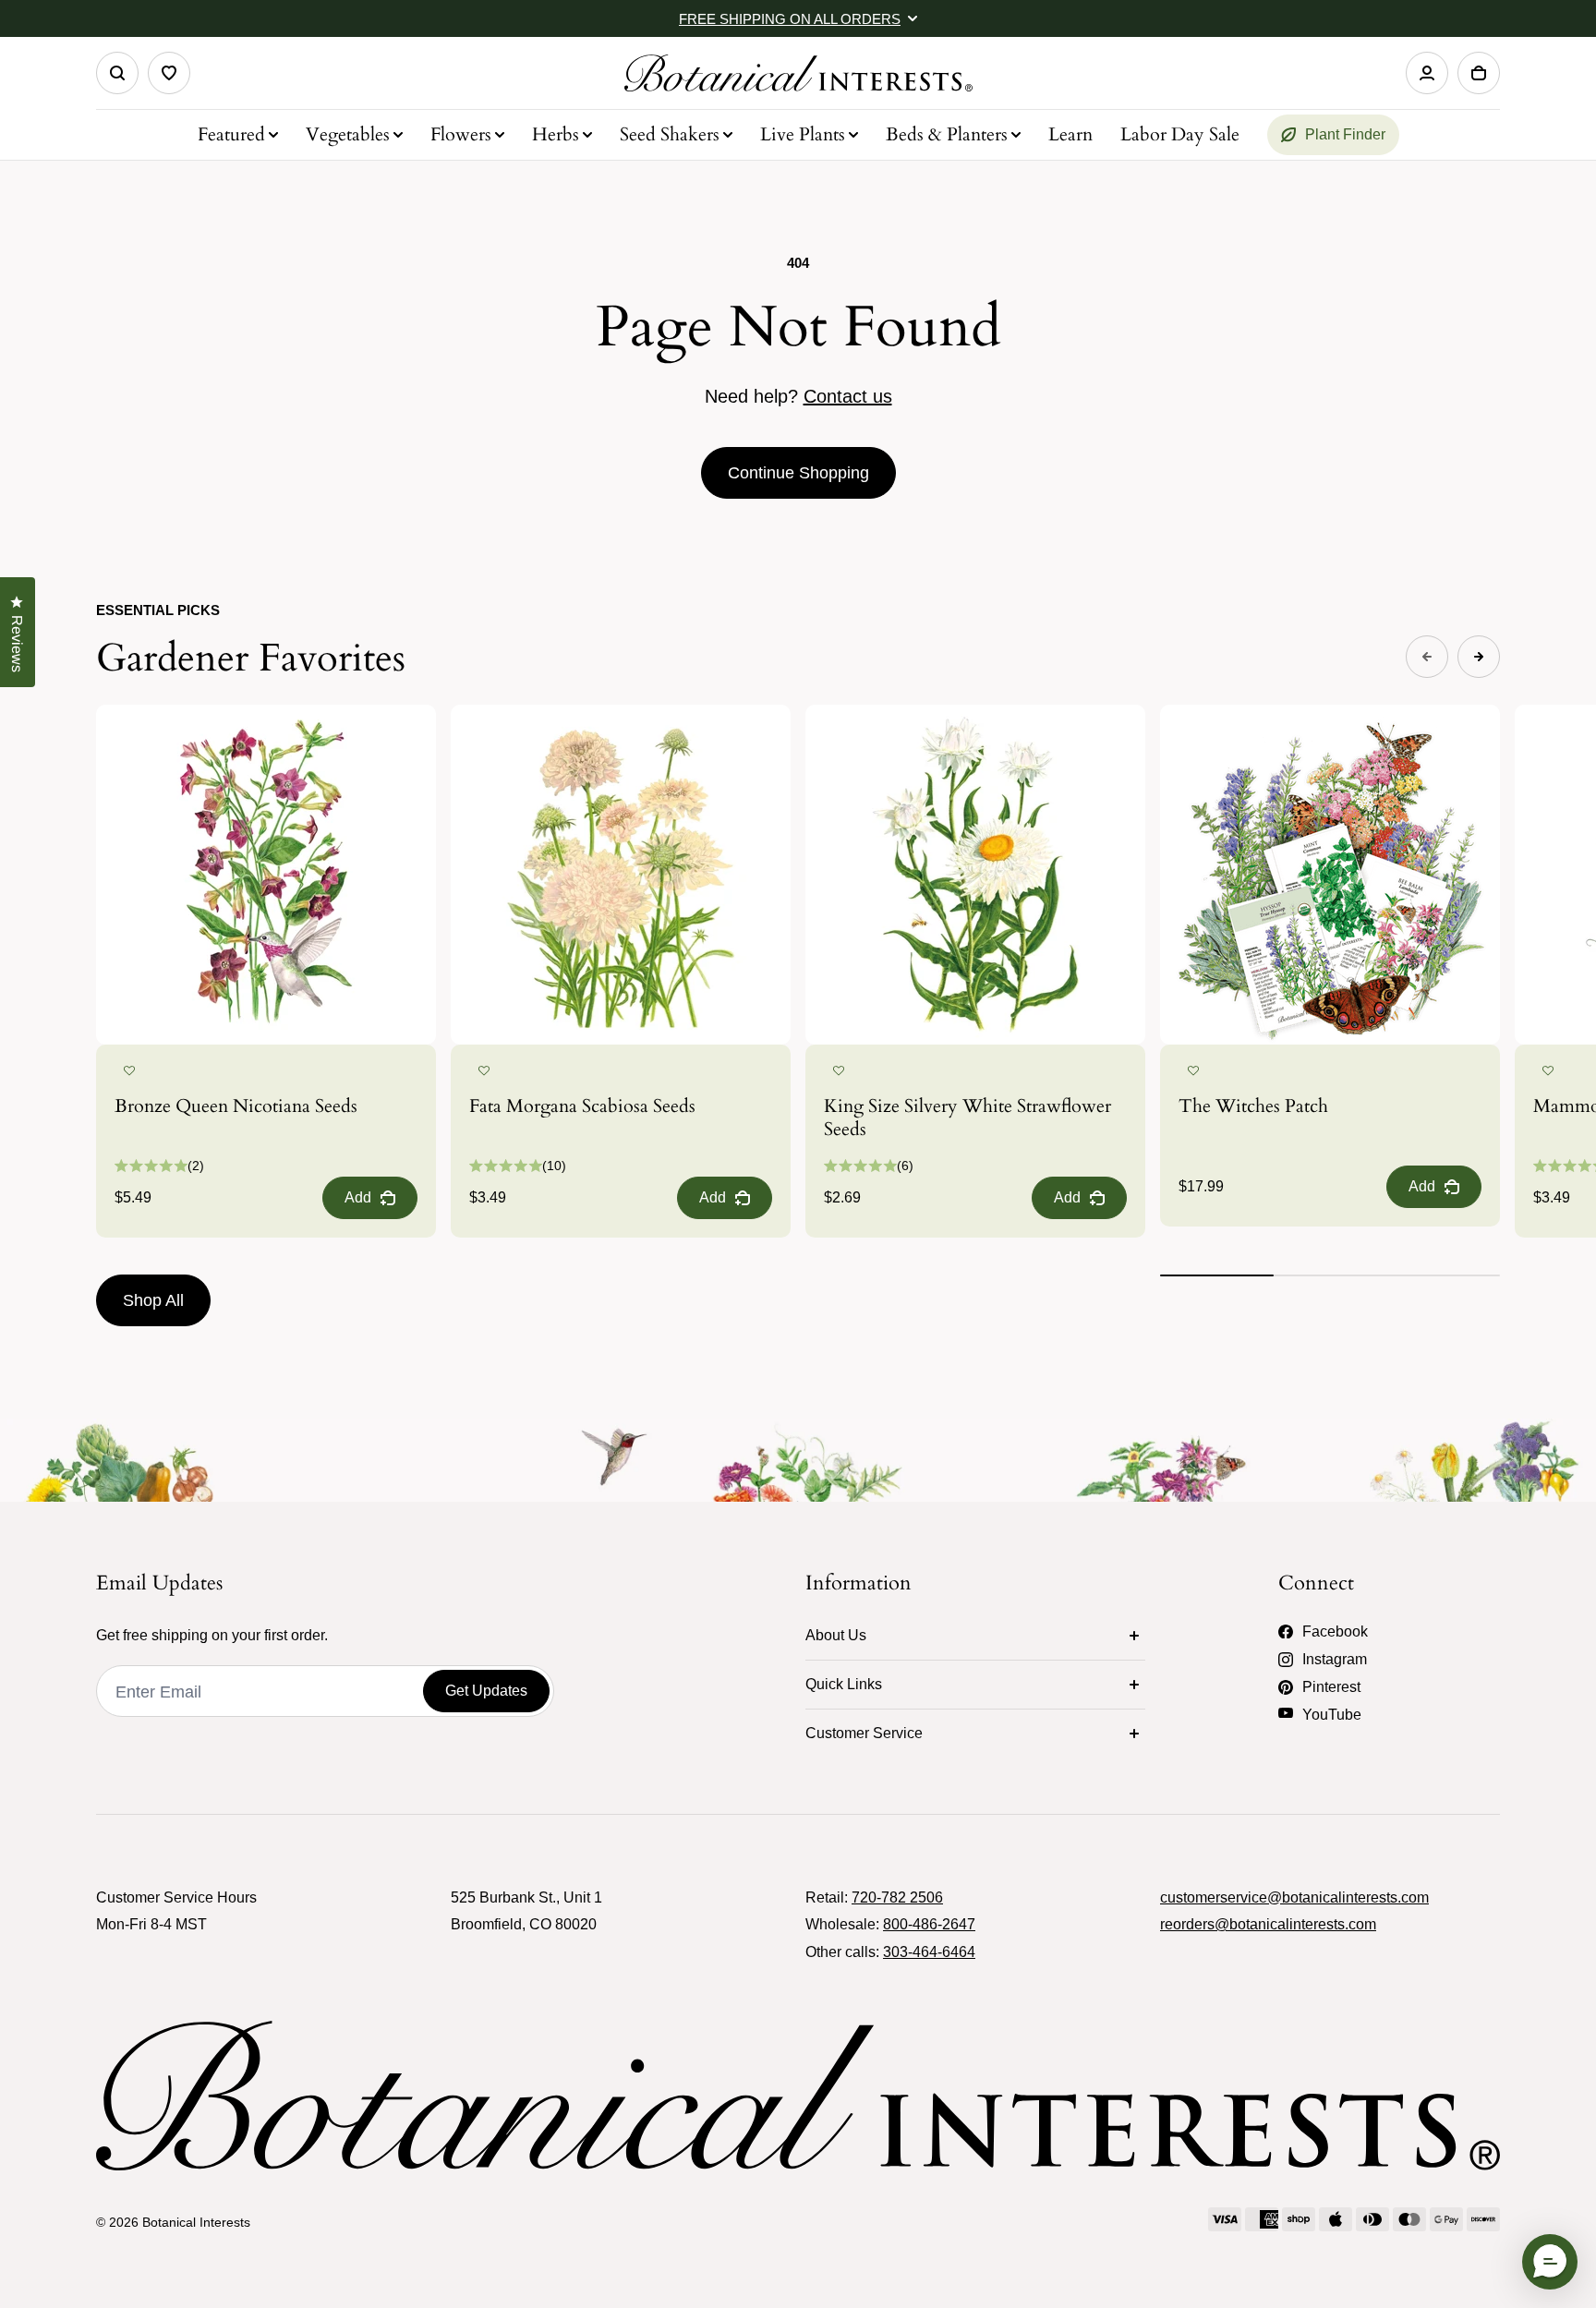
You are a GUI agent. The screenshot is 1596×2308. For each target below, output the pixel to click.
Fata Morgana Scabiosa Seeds (582, 1106)
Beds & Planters (947, 134)
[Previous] (1427, 657)
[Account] (1427, 73)
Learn (1070, 134)
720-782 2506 (897, 1897)
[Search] (117, 73)
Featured (231, 134)
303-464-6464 (929, 1952)
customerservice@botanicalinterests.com (1294, 1897)
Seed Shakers (670, 134)
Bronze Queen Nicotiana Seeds (236, 1106)
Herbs (556, 134)
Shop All (153, 1300)
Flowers (461, 134)
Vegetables (348, 134)
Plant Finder (1345, 134)
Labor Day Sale (1180, 134)
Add (358, 1197)
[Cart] (1479, 73)
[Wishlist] (169, 73)
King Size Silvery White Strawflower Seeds (967, 1118)
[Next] (1479, 657)
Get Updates (486, 1691)
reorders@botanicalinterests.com (1268, 1924)
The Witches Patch (1253, 1106)
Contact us (848, 396)
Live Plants (803, 134)
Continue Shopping (798, 473)
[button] (129, 1071)
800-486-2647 (929, 1924)
